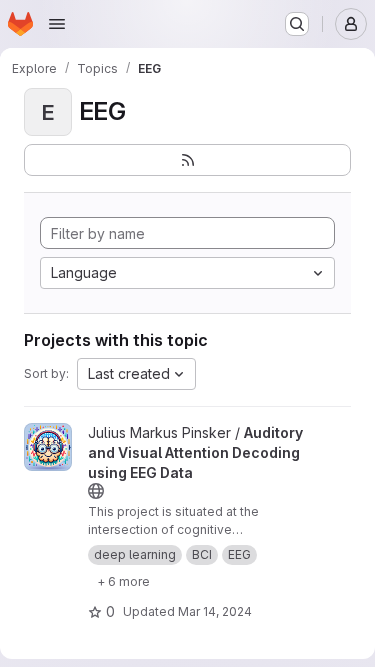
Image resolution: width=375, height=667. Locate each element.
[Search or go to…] (297, 24)
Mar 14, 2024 (215, 611)
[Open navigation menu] (57, 24)
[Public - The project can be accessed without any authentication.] (96, 491)
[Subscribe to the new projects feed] (187, 160)
